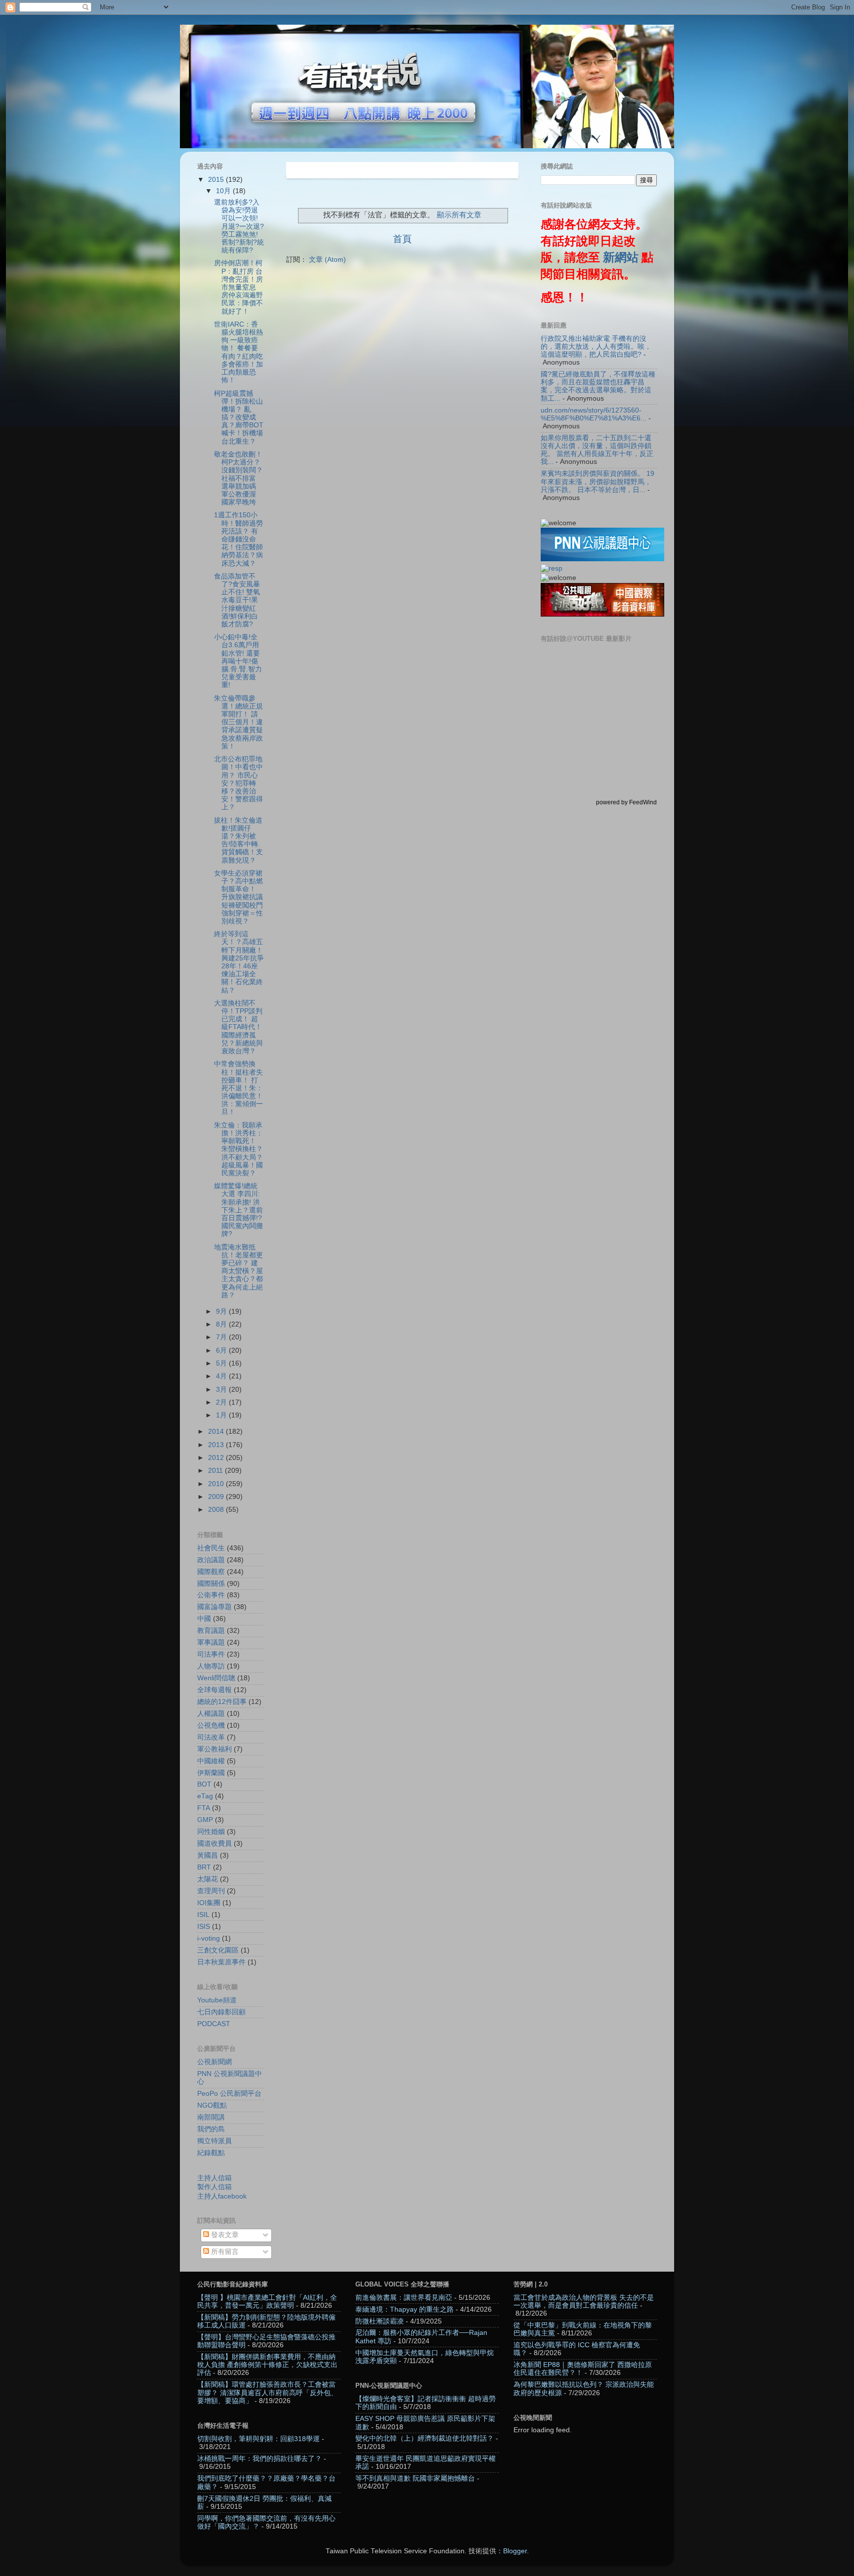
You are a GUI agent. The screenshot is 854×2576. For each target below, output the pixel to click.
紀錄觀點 (211, 2153)
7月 (222, 1337)
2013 (217, 1445)
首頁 (402, 239)
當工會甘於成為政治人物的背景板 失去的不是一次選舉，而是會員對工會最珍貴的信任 (584, 2302)
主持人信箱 (214, 2178)
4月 (222, 1376)
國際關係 (211, 1584)
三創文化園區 (218, 1950)
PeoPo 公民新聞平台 (229, 2094)
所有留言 (224, 2252)
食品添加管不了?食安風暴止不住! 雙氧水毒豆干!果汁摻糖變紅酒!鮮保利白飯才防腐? (237, 600)
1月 (222, 1415)
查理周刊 (211, 1891)
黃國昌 (208, 1855)
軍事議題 (211, 1642)
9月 (222, 1311)
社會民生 (211, 1548)
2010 (217, 1484)
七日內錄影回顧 (221, 2012)
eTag (205, 1796)
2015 (217, 180)
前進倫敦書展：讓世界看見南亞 (404, 2298)
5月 (222, 1363)
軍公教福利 (214, 1749)
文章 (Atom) (327, 260)
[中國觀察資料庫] (602, 614)
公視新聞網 (214, 2062)
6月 (222, 1350)
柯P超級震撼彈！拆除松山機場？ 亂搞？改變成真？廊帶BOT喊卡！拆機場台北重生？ (239, 417)
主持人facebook (222, 2196)
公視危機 (211, 1725)
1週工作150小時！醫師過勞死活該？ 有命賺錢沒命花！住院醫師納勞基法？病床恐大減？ (238, 539)
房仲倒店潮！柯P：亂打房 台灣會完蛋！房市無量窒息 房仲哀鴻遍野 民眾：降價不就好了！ (238, 287)
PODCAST (214, 2024)
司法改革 (211, 1737)
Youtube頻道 (217, 2000)
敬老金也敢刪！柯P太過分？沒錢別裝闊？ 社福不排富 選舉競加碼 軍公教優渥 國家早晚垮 (238, 478)
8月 (222, 1324)
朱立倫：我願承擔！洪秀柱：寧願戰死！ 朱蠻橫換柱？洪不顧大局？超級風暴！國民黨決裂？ (238, 1149)
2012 (217, 1458)
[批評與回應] (552, 568)
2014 (217, 1432)
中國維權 (211, 1761)
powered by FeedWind (626, 802)
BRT (204, 1867)
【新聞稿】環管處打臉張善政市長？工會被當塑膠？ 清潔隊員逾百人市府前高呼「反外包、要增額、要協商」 (267, 2392)
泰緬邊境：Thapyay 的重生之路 (405, 2309)
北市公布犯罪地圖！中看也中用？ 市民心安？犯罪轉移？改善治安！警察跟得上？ (238, 783)
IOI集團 (209, 1903)
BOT (204, 1784)
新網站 (621, 257)
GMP (205, 1820)
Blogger (515, 2551)
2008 (217, 1510)
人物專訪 (211, 1666)
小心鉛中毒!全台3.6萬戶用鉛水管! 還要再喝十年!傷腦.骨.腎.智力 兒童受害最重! (238, 661)
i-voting (209, 1938)
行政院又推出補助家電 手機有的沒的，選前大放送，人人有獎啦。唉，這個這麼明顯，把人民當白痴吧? (596, 347)
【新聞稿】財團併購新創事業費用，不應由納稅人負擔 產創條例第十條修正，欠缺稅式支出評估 (267, 2365)
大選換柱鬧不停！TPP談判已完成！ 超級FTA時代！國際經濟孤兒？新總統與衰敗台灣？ (238, 1027)
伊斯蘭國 (211, 1773)
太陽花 (208, 1879)
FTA (204, 1808)
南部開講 (211, 2117)
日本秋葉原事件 (221, 1962)
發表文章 (224, 2235)
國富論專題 (214, 1607)
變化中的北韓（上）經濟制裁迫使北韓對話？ (425, 2438)
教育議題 (211, 1631)
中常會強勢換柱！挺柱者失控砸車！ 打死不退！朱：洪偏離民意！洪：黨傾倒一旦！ (238, 1088)
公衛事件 (211, 1595)
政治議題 (211, 1560)
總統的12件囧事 (222, 1702)
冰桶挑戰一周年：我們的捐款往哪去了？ (259, 2459)
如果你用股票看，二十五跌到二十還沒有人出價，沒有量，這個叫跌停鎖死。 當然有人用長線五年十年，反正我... (597, 450)
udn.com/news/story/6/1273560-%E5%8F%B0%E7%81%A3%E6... (594, 414)
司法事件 (211, 1654)
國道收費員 (214, 1844)
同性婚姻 (211, 1832)
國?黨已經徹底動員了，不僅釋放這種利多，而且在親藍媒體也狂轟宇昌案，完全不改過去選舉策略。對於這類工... (598, 386)
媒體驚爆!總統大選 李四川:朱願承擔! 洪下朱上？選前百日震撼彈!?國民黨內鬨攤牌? (238, 1210)
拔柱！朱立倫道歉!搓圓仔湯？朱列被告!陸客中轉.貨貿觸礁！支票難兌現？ (238, 840)
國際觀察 (211, 1572)
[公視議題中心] (602, 559)
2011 (216, 1471)
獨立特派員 (214, 2141)
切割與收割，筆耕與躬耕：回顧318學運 (258, 2439)
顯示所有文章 (459, 215)
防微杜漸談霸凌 (380, 2321)
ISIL (203, 1915)
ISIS (204, 1927)
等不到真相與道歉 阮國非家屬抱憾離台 (415, 2478)
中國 (204, 1619)
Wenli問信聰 (216, 1678)
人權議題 (211, 1714)
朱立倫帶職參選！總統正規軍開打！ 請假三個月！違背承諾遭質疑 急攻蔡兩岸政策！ (238, 722)
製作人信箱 (214, 2187)
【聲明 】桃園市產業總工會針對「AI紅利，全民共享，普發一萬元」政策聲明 (267, 2302)
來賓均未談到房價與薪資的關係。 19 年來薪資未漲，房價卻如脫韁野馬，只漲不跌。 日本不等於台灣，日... (598, 481)
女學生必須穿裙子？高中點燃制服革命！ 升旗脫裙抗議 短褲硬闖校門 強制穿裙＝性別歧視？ (238, 897)
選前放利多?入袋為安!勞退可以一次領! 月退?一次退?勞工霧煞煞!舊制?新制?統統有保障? (239, 226)
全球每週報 (214, 1690)
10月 (224, 191)
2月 (222, 1402)
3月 (222, 1390)
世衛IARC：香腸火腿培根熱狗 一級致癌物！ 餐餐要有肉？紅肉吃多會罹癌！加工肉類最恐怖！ (238, 352)
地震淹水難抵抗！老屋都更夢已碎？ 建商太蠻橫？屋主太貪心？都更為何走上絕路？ (238, 1271)
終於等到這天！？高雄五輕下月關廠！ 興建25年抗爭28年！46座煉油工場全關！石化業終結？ (239, 962)
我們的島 (211, 2129)
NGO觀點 (212, 2105)
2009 (217, 1497)
